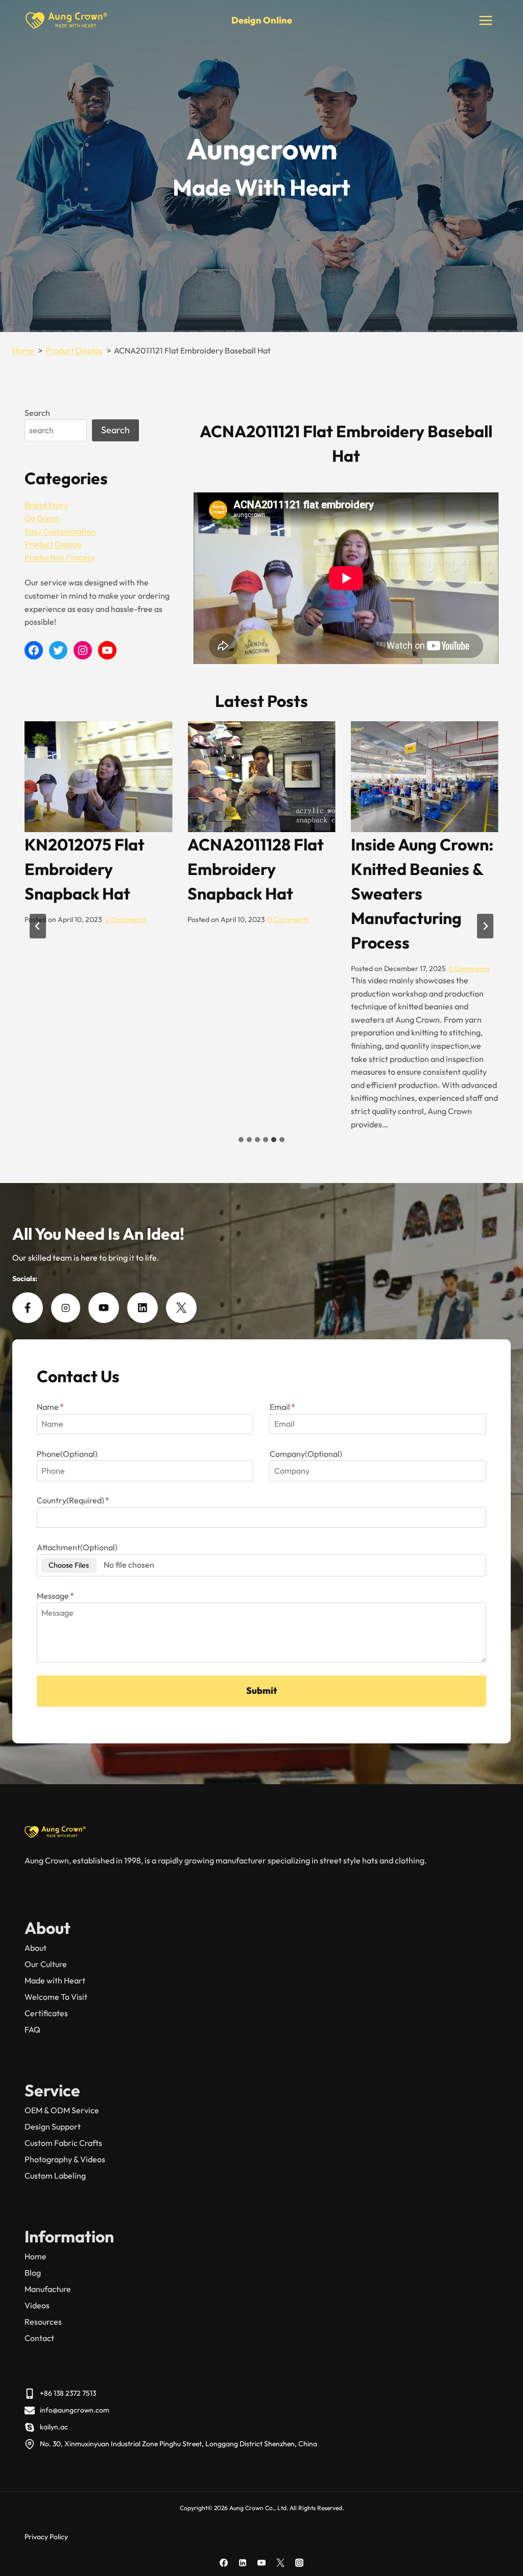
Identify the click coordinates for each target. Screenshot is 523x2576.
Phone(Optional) (67, 1454)
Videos (37, 2305)
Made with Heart (55, 1980)
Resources (43, 2322)
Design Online (262, 20)
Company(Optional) (306, 1454)
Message (55, 1596)
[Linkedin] (243, 2563)
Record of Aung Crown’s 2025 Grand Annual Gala (422, 869)
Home (35, 2256)
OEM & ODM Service (62, 2110)
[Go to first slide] (485, 926)
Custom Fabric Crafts (63, 2143)
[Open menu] (485, 20)
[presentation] (98, 777)
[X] (280, 2563)
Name (50, 1407)
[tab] (241, 1140)
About (35, 1948)
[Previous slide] (38, 926)
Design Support (53, 2126)
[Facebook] (224, 2563)
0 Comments (125, 919)
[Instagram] (299, 2563)
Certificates (46, 2013)
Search (37, 413)
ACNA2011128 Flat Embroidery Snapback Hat (93, 869)
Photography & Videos (65, 2159)
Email (282, 1407)
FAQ (32, 2029)
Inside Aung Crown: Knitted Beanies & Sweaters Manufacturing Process (259, 893)
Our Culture (46, 1964)
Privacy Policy (46, 2537)
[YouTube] (261, 2563)
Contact (39, 2338)
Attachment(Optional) (77, 1547)
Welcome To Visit (56, 1997)
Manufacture (48, 2289)
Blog (33, 2273)
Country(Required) (73, 1500)
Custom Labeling (55, 2176)
